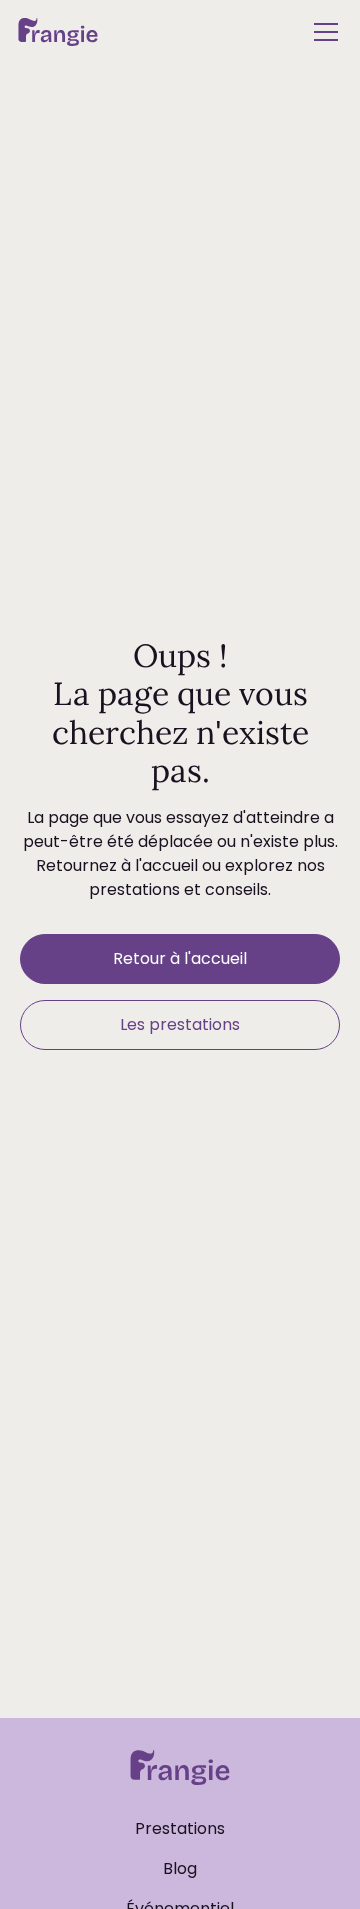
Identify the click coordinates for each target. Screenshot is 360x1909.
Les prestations (180, 1024)
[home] (58, 32)
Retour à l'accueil (180, 958)
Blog (180, 1868)
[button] (322, 32)
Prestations (180, 1828)
